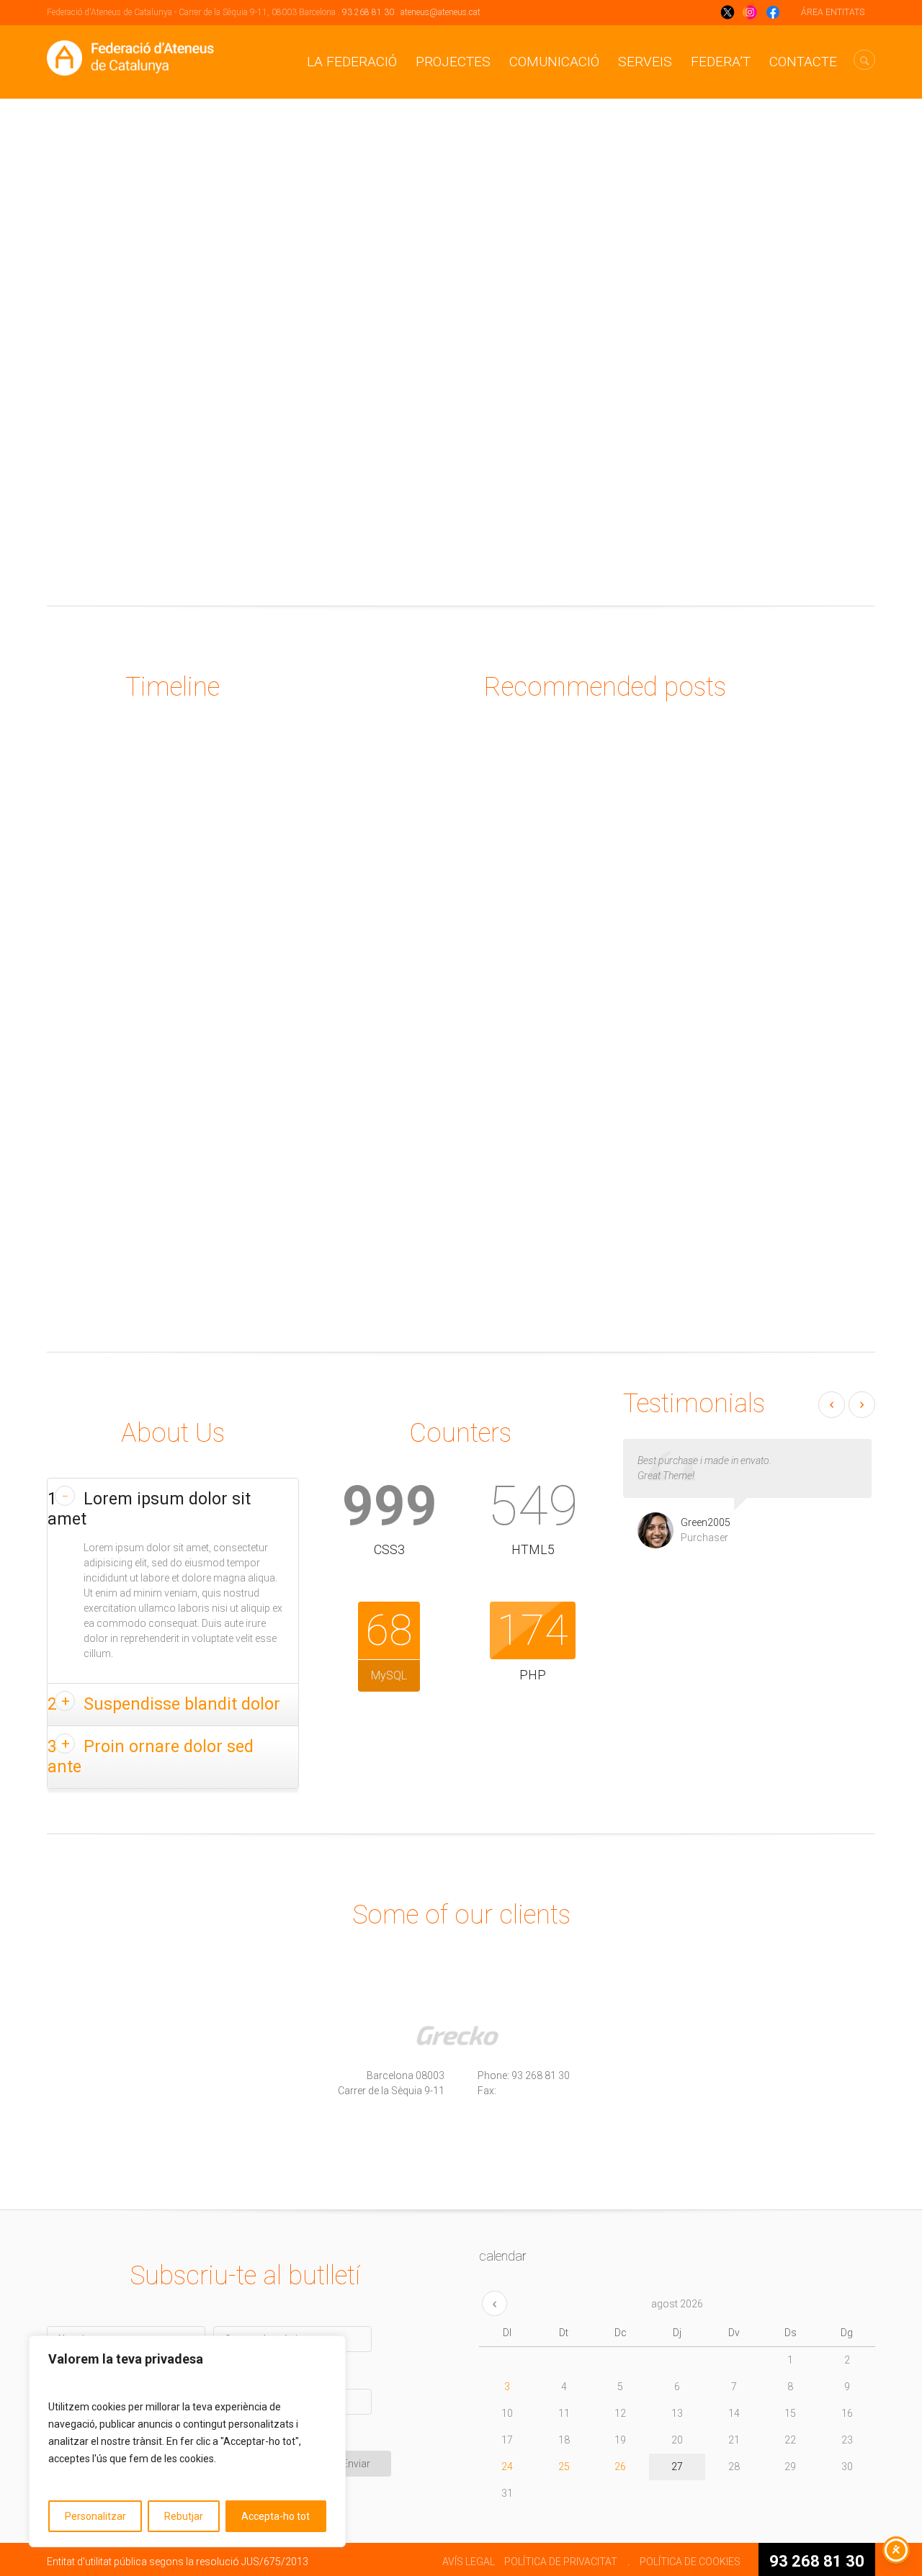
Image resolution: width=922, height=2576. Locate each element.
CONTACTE (803, 62)
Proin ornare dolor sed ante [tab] (151, 1757)
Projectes (453, 62)
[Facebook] (370, 2150)
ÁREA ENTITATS (833, 12)
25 (564, 2467)
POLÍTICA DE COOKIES (690, 2562)
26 (620, 2467)
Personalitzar (95, 2516)
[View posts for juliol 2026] (494, 2303)
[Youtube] (552, 2150)
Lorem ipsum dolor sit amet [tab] (149, 1509)
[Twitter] (431, 2150)
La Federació (352, 62)
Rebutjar (184, 2516)
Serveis (645, 62)
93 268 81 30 (368, 12)
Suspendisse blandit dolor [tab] (164, 1704)
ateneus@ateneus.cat (440, 12)
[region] (187, 2441)
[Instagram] (491, 2150)
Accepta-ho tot (276, 2516)
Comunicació (554, 62)
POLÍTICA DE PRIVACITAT (561, 2562)
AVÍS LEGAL (469, 2562)
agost (677, 2304)
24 (507, 2467)
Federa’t (721, 62)
